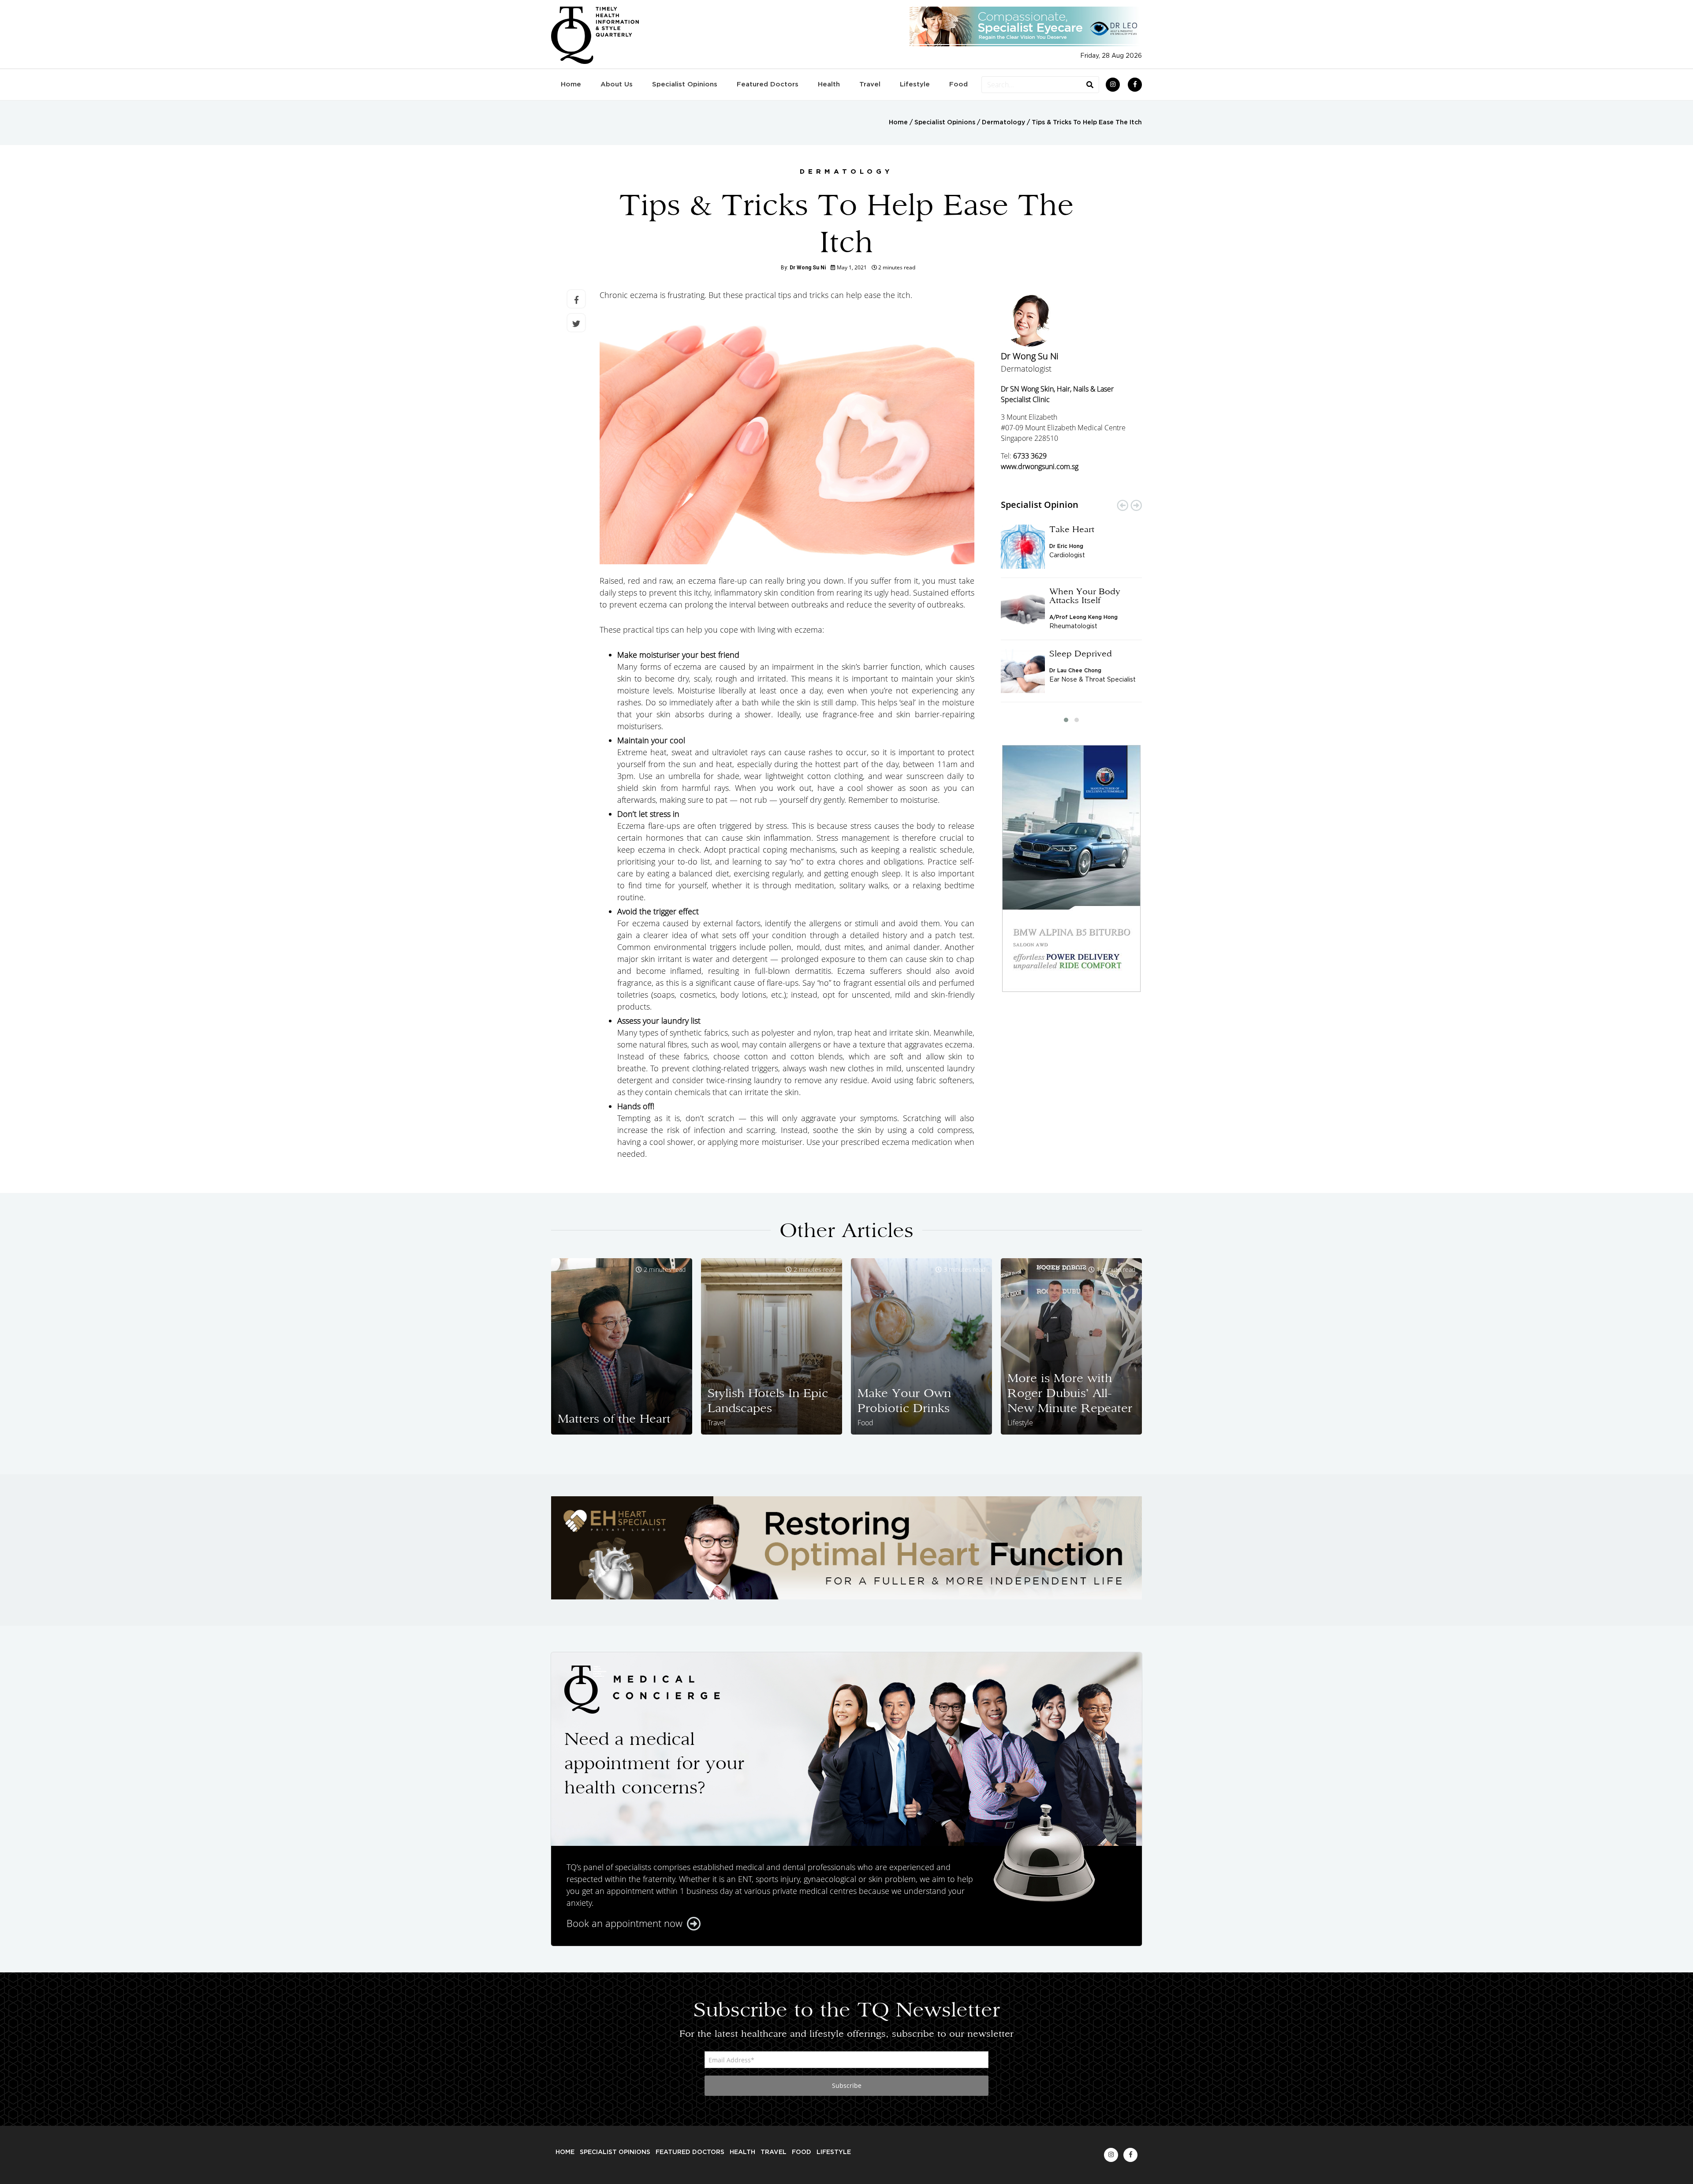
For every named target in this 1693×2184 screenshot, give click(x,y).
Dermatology (1003, 123)
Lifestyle (915, 84)
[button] (1066, 720)
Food (958, 84)
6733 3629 (1030, 456)
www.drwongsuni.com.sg (1040, 466)
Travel (870, 84)
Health (829, 84)
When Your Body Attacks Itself (1085, 596)
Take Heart (1072, 529)
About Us (617, 84)
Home (571, 84)
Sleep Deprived (1081, 653)
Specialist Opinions (685, 84)
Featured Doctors (768, 84)
